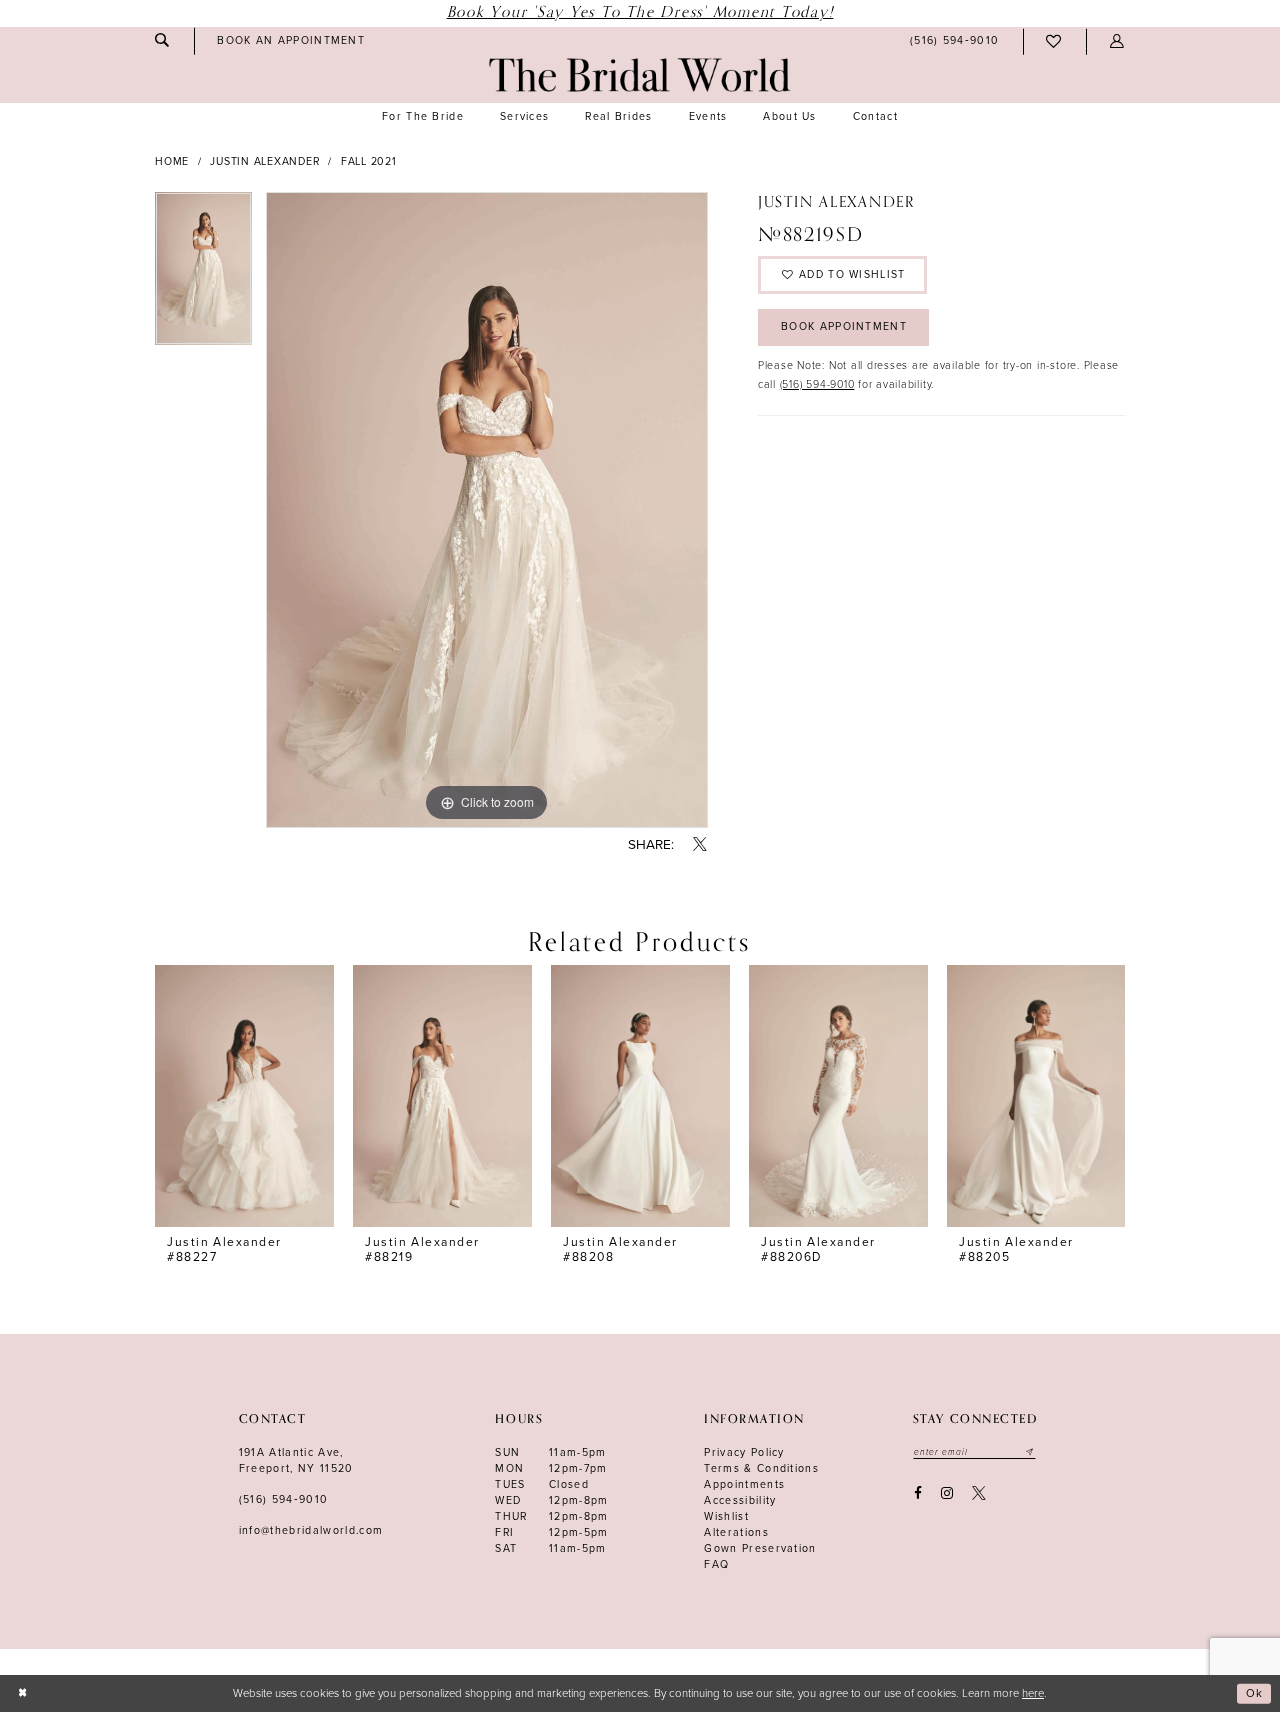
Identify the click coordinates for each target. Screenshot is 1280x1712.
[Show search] (162, 40)
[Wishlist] (1054, 41)
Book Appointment (844, 326)
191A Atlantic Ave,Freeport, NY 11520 (296, 1460)
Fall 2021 (369, 161)
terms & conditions (761, 1468)
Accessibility (740, 1500)
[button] (1117, 41)
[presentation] (244, 1096)
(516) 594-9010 (817, 384)
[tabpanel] (203, 275)
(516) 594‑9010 (284, 1499)
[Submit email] (1030, 1452)
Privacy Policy (744, 1452)
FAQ (716, 1564)
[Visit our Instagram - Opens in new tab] (946, 1493)
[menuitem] (162, 40)
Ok (1255, 1693)
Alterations (736, 1532)
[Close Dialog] (22, 1693)
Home (172, 161)
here (1033, 1693)
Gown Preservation (760, 1548)
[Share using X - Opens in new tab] (700, 845)
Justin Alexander (264, 161)
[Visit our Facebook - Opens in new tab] (917, 1493)
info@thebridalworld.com (311, 1530)
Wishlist (726, 1516)
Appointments (744, 1484)
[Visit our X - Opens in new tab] (979, 1493)
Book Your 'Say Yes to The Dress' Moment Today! (640, 12)
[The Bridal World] (639, 75)
